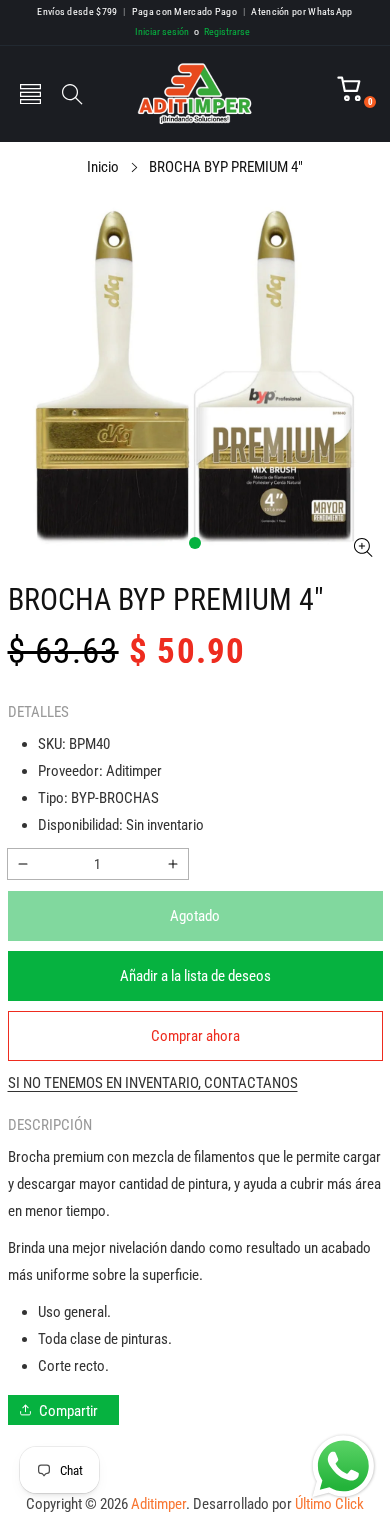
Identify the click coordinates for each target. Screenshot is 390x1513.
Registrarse (222, 31)
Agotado (195, 916)
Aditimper (158, 1504)
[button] (30, 94)
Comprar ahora (195, 1036)
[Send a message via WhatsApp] (343, 1466)
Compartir (68, 1411)
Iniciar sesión (162, 31)
